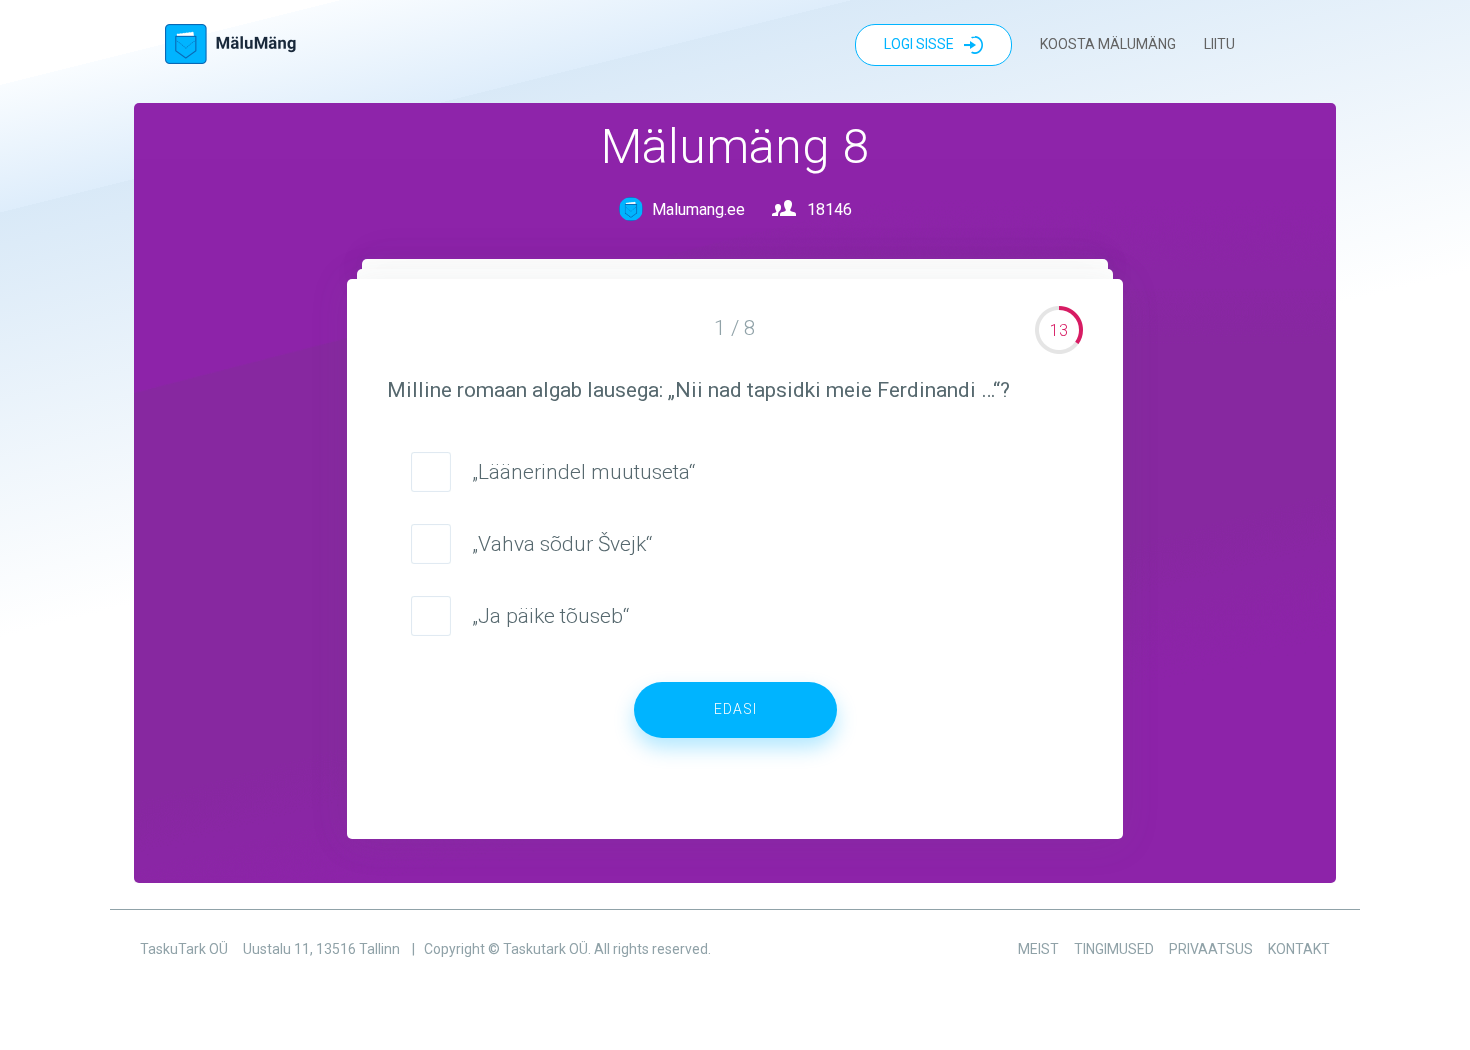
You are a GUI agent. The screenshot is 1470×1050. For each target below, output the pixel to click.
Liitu (1219, 44)
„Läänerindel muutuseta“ (583, 472)
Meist (1038, 949)
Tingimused (1114, 949)
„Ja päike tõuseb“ (550, 616)
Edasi (735, 709)
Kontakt (1299, 949)
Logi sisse (919, 44)
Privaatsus (1211, 949)
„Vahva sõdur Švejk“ (562, 544)
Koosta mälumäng (1108, 44)
